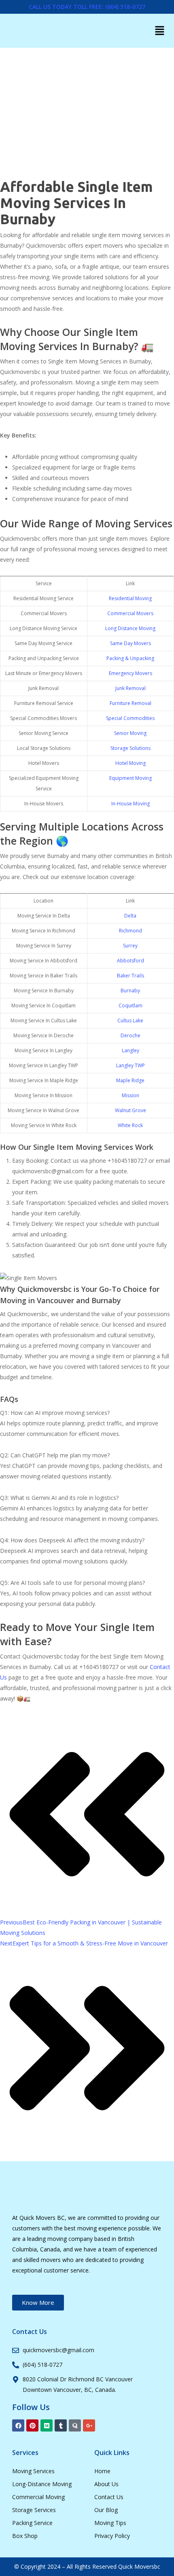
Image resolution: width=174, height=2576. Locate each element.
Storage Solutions (130, 748)
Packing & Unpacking (130, 658)
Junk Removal (130, 688)
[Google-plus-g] (89, 2425)
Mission (130, 1095)
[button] (160, 31)
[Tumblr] (61, 2425)
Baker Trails (130, 976)
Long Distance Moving (130, 628)
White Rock (130, 1125)
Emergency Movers (130, 673)
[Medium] (47, 2425)
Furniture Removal (130, 703)
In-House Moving (130, 804)
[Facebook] (18, 2425)
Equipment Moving (130, 778)
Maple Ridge (130, 1080)
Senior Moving (130, 733)
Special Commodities (130, 718)
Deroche (130, 1035)
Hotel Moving (130, 763)
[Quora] (75, 2425)
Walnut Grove (130, 1110)
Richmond (130, 931)
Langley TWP (130, 1065)
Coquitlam (130, 1006)
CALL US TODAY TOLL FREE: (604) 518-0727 (87, 7)
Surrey (130, 946)
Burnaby (130, 991)
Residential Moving (130, 598)
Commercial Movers (130, 613)
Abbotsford (130, 961)
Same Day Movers (130, 643)
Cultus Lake (130, 1020)
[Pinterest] (32, 2425)
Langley (130, 1050)
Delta (130, 916)
